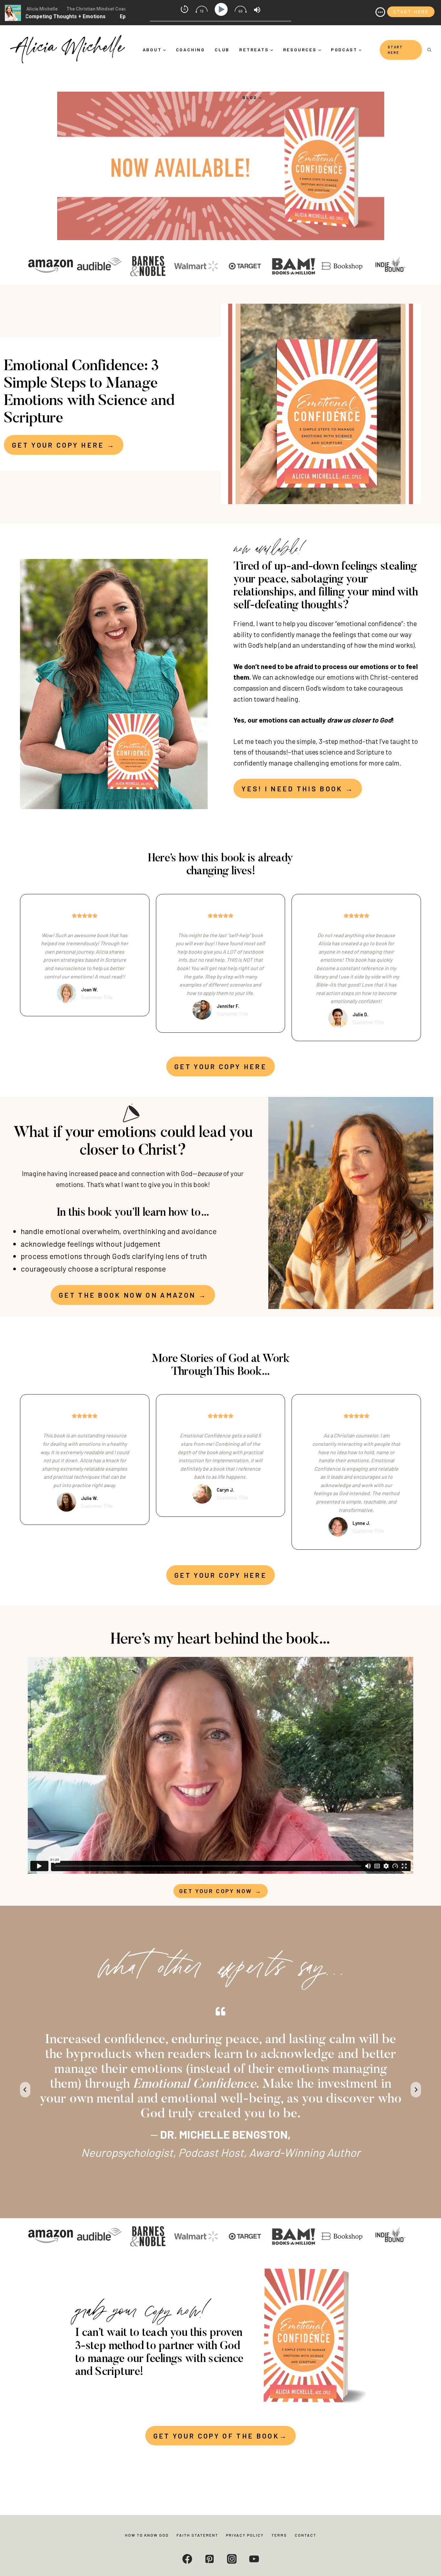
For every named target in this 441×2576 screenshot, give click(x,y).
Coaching (190, 50)
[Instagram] (232, 2559)
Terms (279, 2535)
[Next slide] (416, 2090)
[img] (380, 12)
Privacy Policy (245, 2535)
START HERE (395, 50)
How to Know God (147, 2535)
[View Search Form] (429, 50)
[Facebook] (187, 2559)
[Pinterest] (210, 2559)
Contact (306, 2535)
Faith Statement (197, 2535)
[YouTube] (254, 2559)
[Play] (222, 10)
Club (222, 50)
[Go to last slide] (25, 2090)
